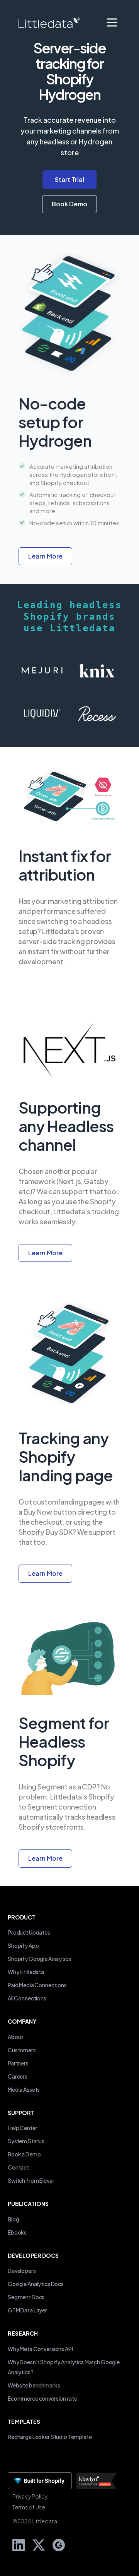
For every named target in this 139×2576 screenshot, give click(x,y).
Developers (22, 2271)
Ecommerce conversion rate (42, 2398)
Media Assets (24, 2089)
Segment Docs (26, 2297)
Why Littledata (26, 1972)
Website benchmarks (34, 2385)
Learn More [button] (45, 556)
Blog (13, 2219)
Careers (18, 2076)
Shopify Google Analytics (39, 1959)
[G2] (56, 2544)
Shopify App (23, 1945)
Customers (22, 2050)
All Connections (27, 1998)
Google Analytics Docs (36, 2284)
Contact (18, 2167)
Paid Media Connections (37, 1985)
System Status (26, 2141)
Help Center (22, 2128)
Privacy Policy (30, 2496)
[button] (69, 204)
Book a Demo (24, 2154)
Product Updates (29, 1932)
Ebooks (17, 2232)
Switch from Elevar (31, 2180)
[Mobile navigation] (112, 22)
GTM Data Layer (27, 2310)
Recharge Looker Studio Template (50, 2437)
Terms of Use (29, 2507)
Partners (18, 2063)
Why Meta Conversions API (40, 2349)
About (15, 2037)
